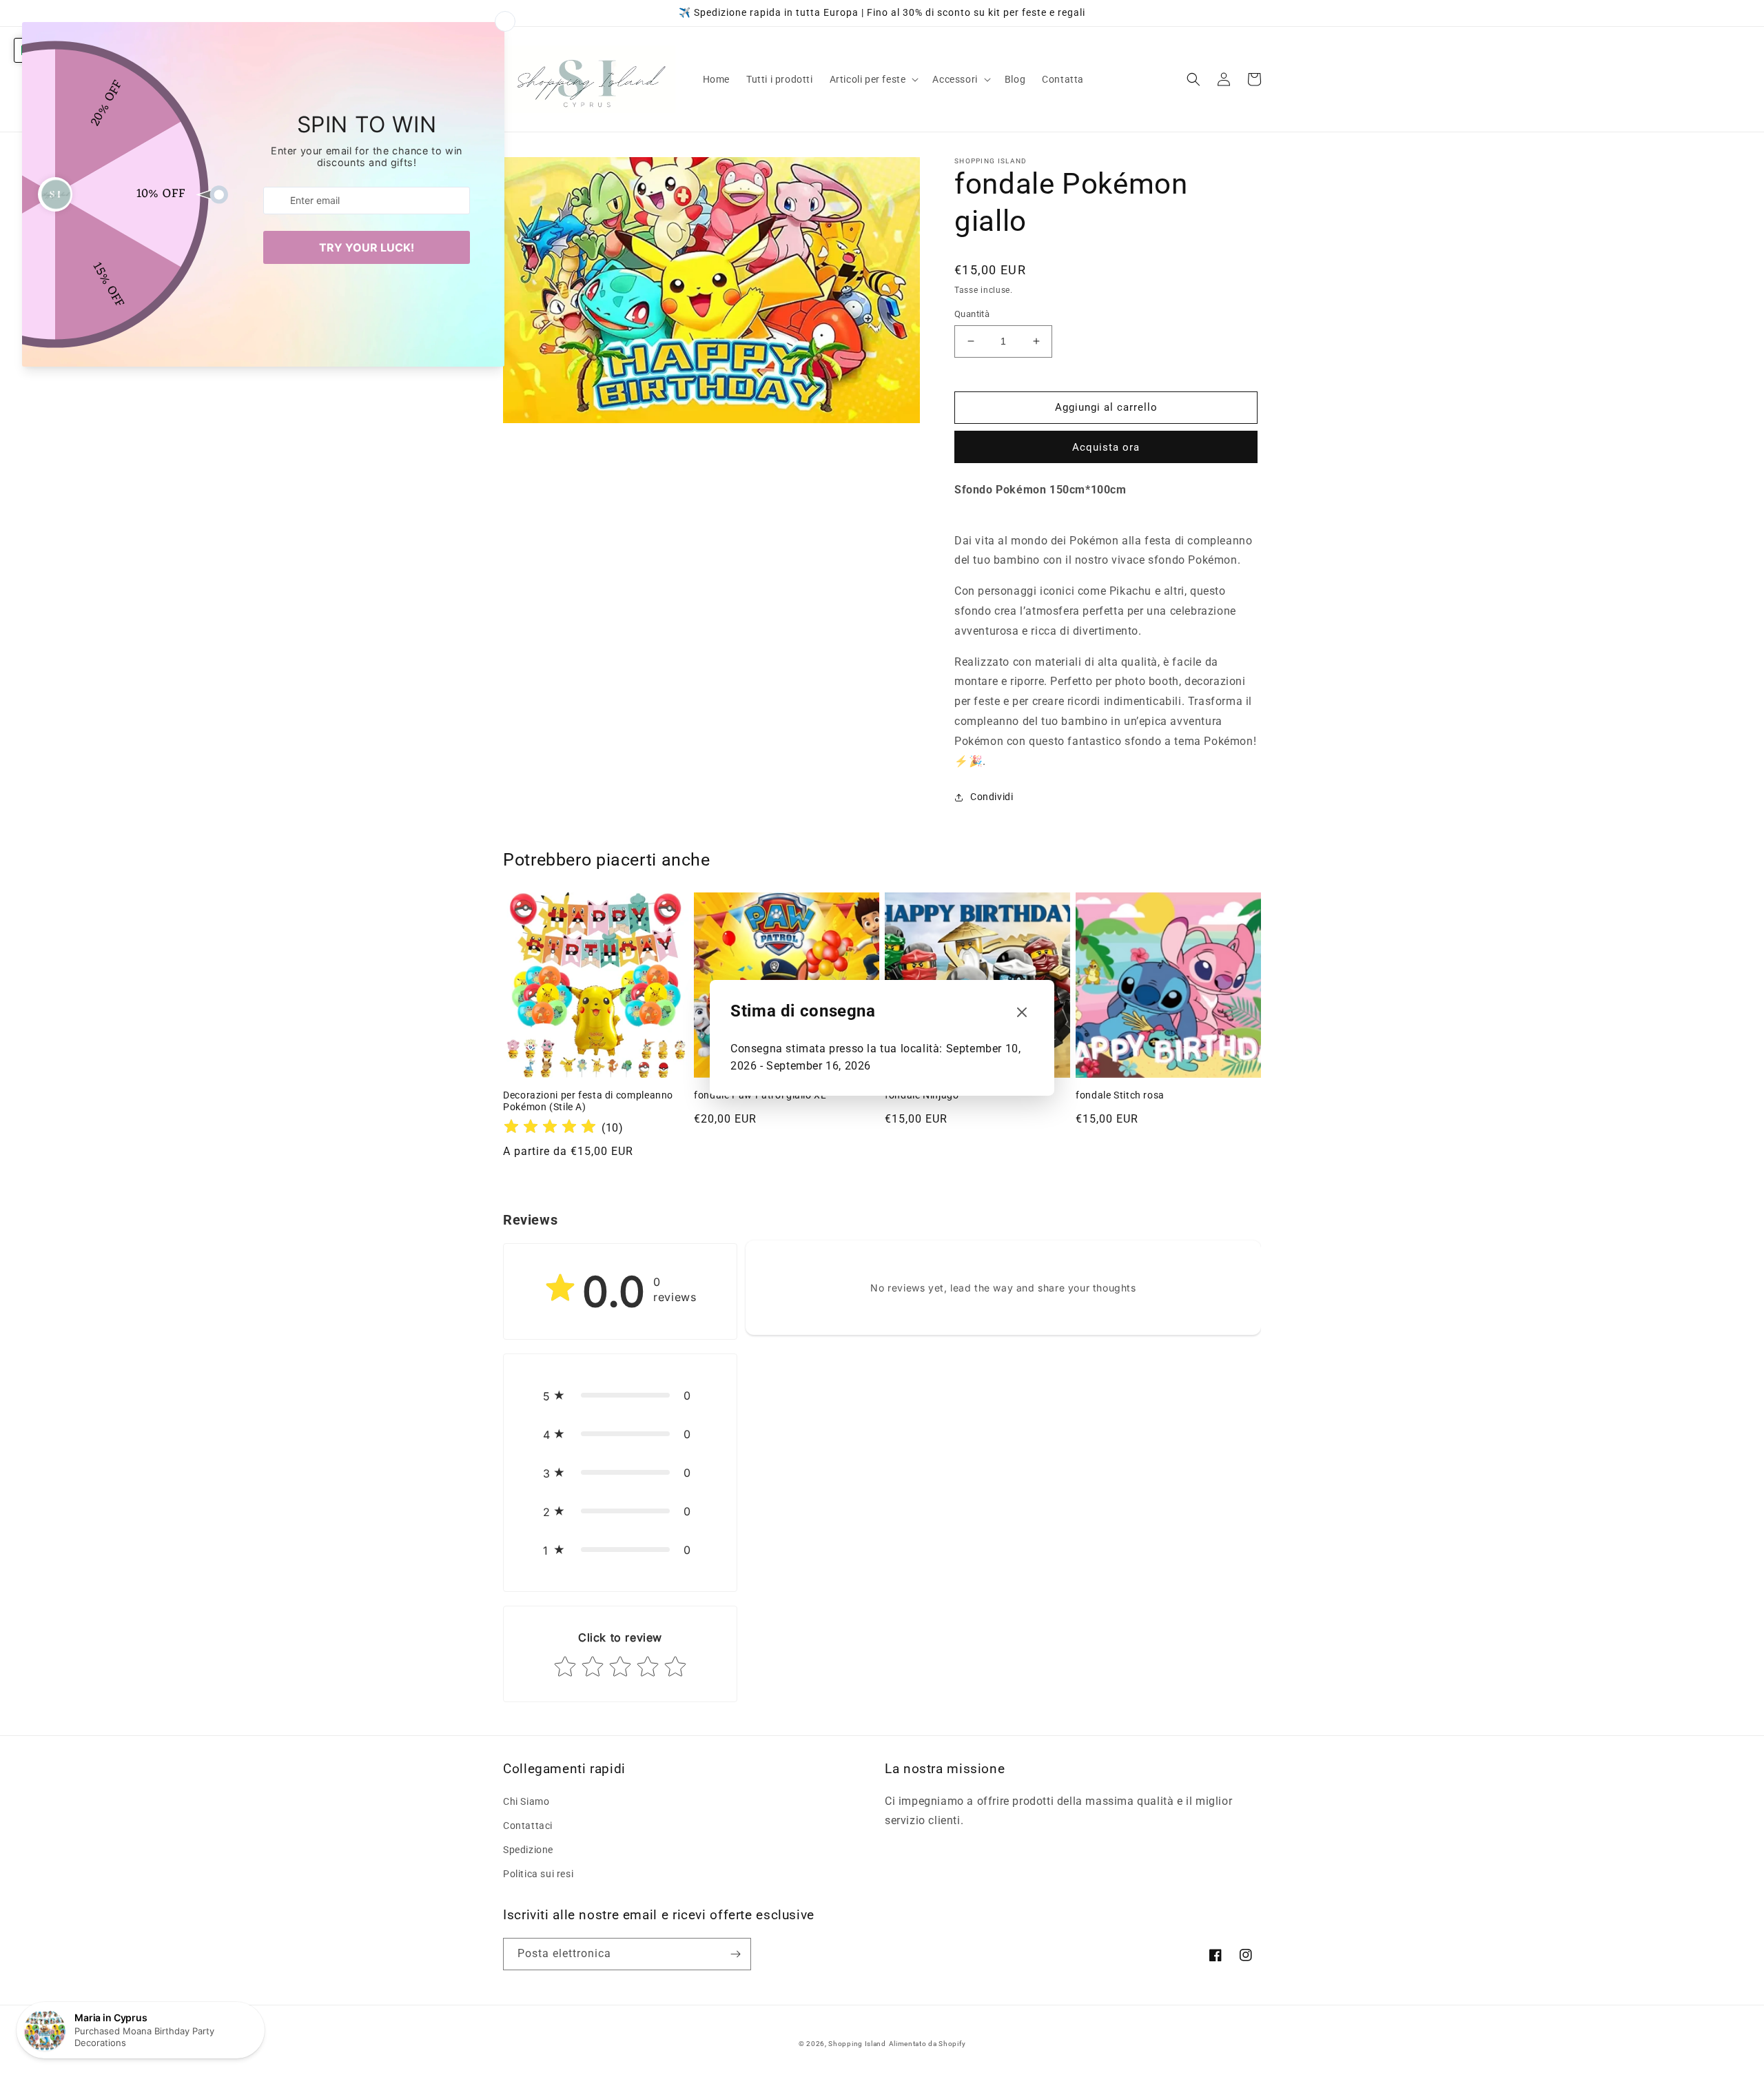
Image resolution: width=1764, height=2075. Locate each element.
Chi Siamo (526, 1801)
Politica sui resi (538, 1874)
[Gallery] (711, 290)
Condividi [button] (992, 797)
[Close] (1022, 1013)
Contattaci (528, 1826)
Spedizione (528, 1850)
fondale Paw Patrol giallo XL (760, 1095)
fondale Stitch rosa (1120, 1095)
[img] (550, 1128)
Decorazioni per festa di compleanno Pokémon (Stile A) (588, 1101)
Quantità (972, 314)
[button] (873, 79)
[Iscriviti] (735, 1954)
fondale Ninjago (922, 1095)
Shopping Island (857, 2044)
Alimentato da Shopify (927, 2044)
